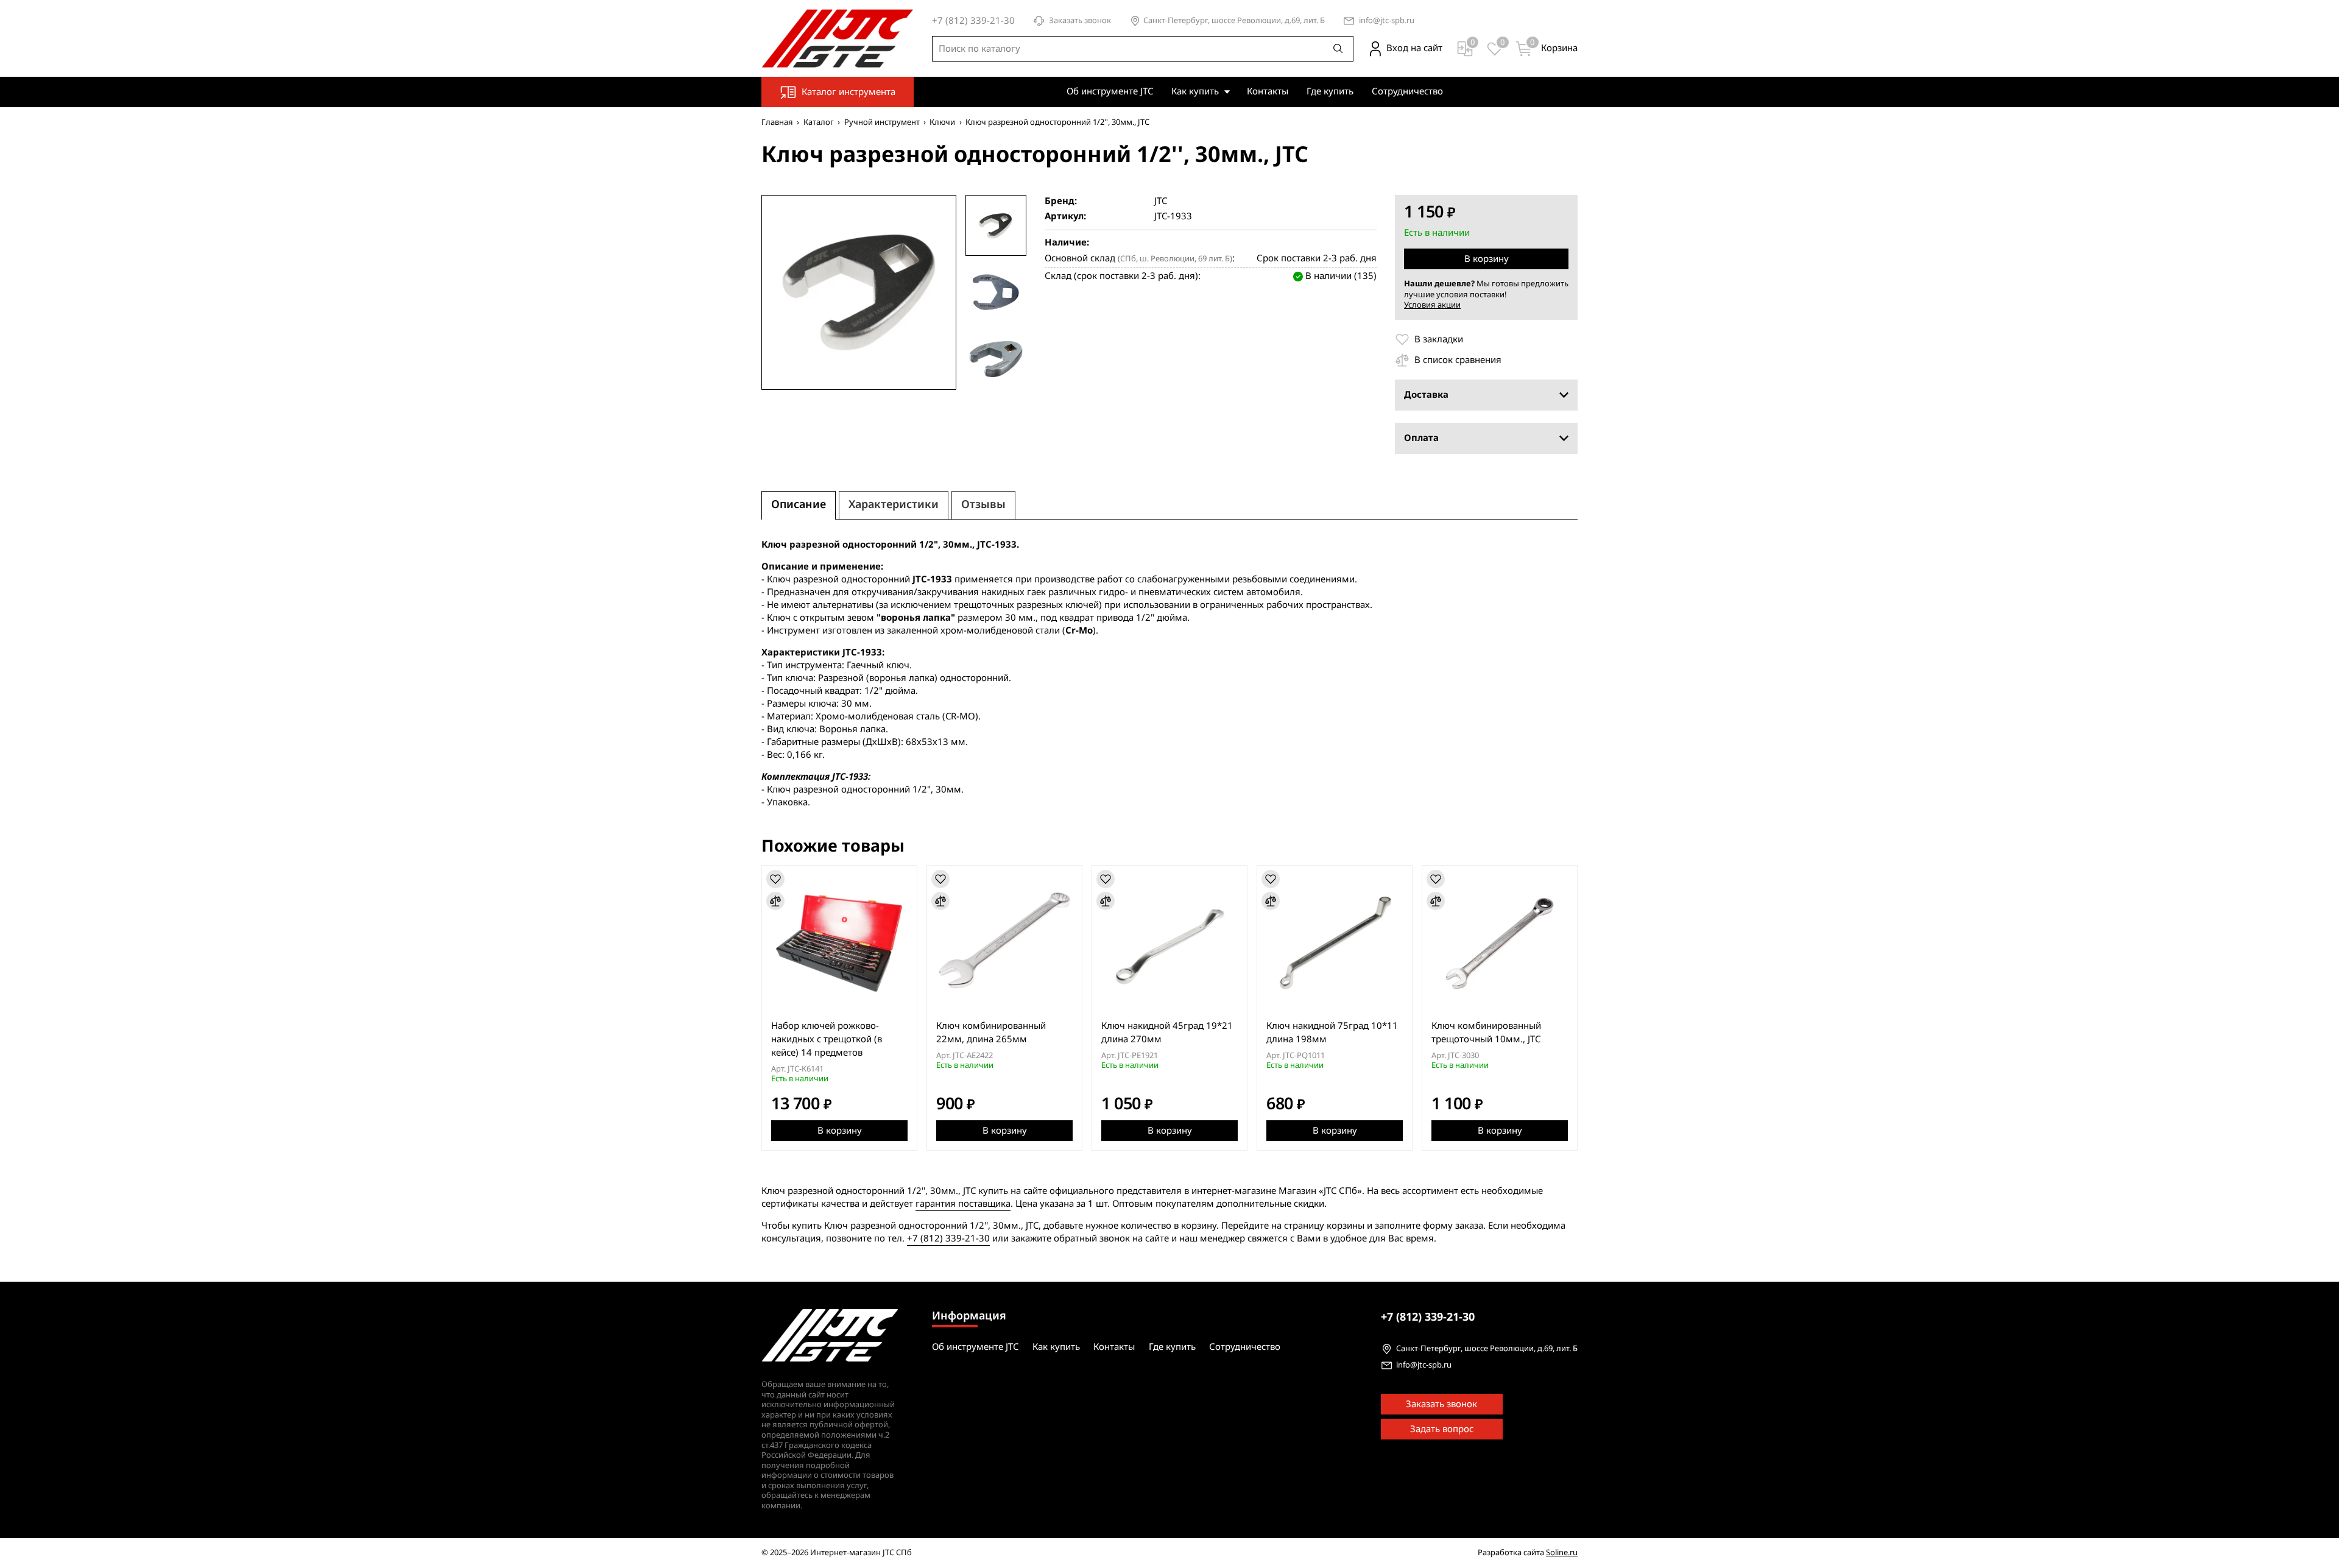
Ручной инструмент (882, 122)
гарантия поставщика (963, 1204)
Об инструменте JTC (1110, 91)
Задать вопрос (1442, 1429)
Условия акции (1432, 305)
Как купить (1195, 91)
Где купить (1330, 91)
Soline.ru (1562, 1552)
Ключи (942, 122)
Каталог (819, 122)
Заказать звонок (1080, 21)
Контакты (1268, 91)
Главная (777, 122)
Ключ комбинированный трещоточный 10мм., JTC (1486, 1033)
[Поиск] (1338, 49)
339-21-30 (1428, 1317)
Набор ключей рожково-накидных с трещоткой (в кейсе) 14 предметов (827, 1039)
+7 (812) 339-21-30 (948, 1238)
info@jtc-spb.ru (1387, 21)
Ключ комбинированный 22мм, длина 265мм (991, 1033)
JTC (1161, 201)
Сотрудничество (1407, 91)
